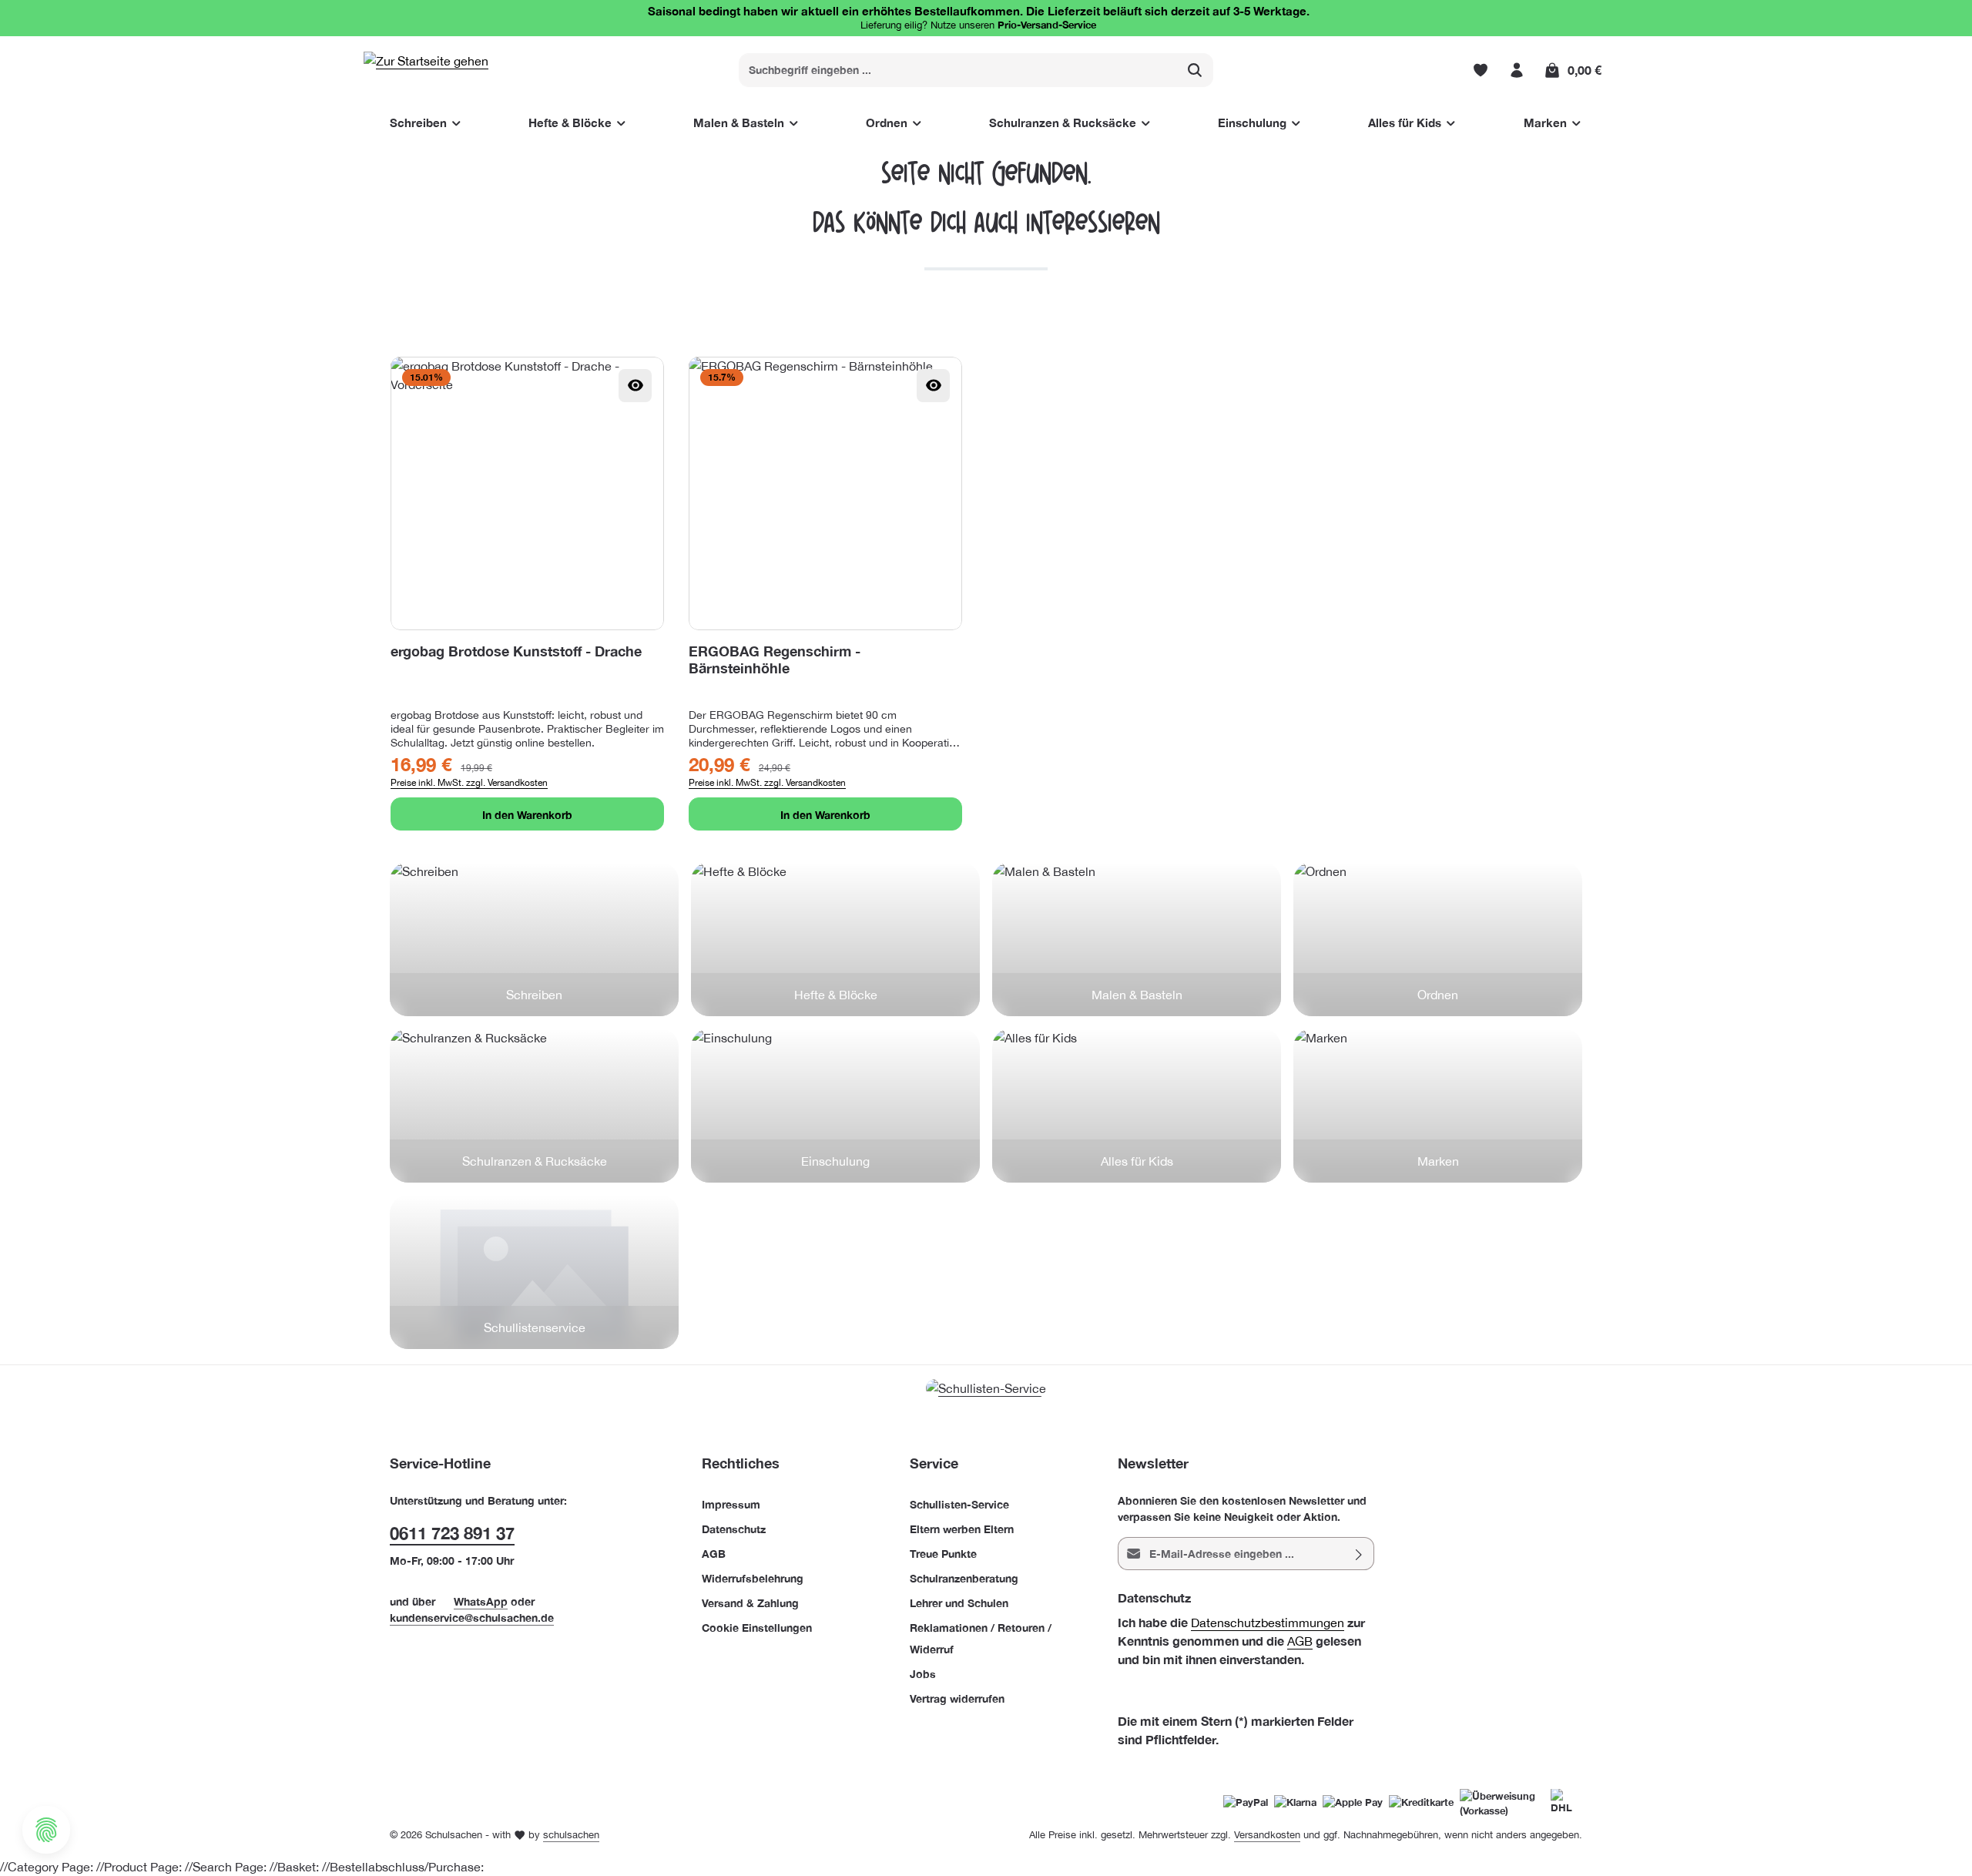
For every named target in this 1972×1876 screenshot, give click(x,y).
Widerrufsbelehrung (753, 1578)
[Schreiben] (534, 939)
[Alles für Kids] (1137, 1106)
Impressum (731, 1504)
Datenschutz (734, 1529)
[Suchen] (1195, 70)
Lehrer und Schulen (959, 1603)
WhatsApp (481, 1601)
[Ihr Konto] (1516, 70)
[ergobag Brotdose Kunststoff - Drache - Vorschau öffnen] (635, 386)
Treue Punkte (943, 1554)
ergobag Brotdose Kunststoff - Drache (516, 651)
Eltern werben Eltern (962, 1529)
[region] (986, 594)
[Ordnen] (1438, 939)
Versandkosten (1267, 1835)
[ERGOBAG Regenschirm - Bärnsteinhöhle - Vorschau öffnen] (933, 386)
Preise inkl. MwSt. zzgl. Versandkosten (469, 783)
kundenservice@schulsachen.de (472, 1618)
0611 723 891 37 (452, 1533)
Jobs (923, 1674)
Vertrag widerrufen (957, 1698)
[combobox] (958, 70)
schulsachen (571, 1835)
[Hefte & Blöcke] (835, 939)
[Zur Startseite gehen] (426, 70)
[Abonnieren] (1359, 1554)
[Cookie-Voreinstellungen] (46, 1830)
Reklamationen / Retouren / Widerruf (981, 1638)
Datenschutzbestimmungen (1268, 1623)
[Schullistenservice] (534, 1272)
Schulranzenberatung (964, 1578)
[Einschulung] (835, 1106)
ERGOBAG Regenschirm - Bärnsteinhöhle (775, 659)
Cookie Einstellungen (757, 1628)
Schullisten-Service (959, 1504)
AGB (714, 1554)
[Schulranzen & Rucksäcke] (534, 1106)
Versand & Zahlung (750, 1603)
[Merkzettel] (1480, 70)
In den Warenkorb (527, 815)
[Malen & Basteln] (1137, 939)
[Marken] (1438, 1106)
